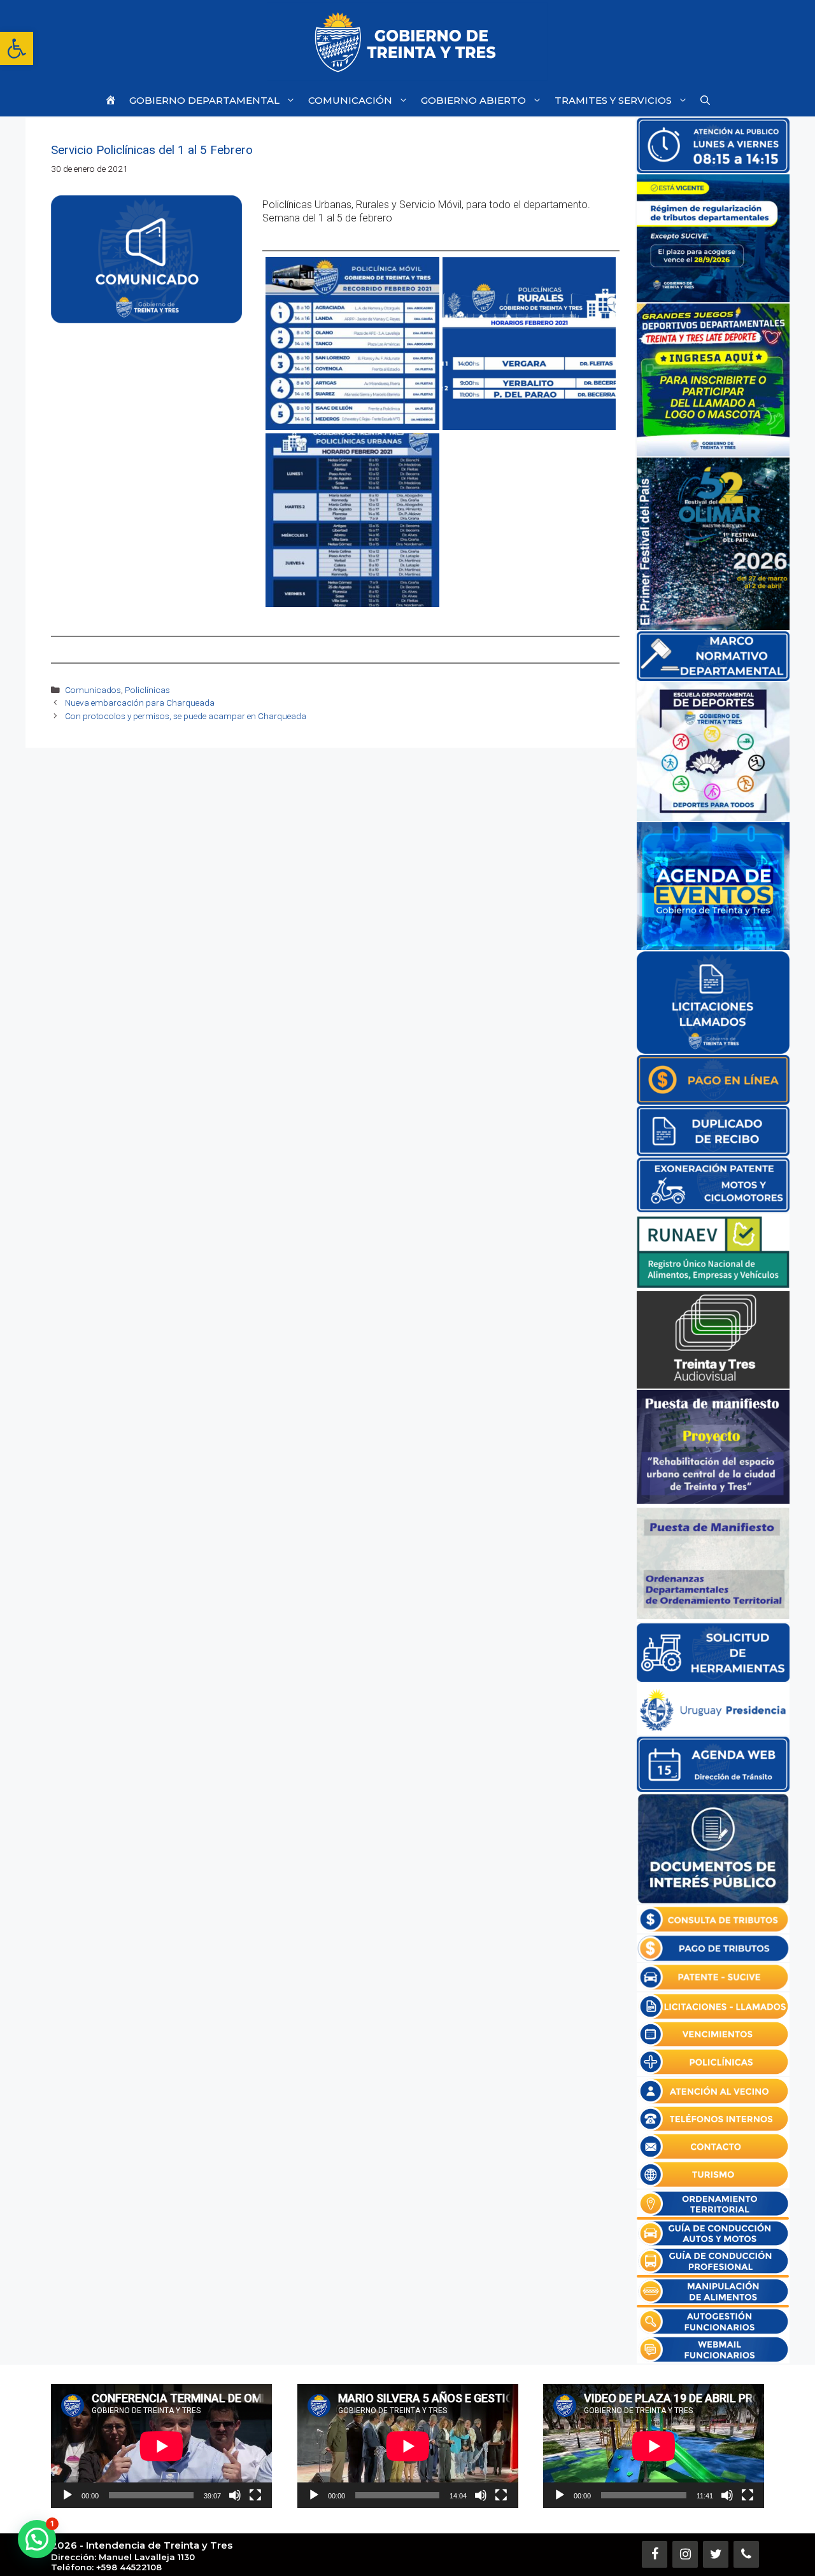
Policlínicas (147, 690)
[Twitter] (716, 2554)
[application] (161, 2446)
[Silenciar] (235, 2495)
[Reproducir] (67, 2495)
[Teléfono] (746, 2554)
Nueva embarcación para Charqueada (140, 703)
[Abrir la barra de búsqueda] (705, 100)
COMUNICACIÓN (350, 100)
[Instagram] (685, 2554)
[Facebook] (655, 2554)
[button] (17, 48)
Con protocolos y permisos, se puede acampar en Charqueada (186, 716)
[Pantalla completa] (255, 2495)
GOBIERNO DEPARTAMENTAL (204, 100)
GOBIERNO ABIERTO (473, 100)
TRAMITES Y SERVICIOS (613, 100)
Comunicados (93, 690)
